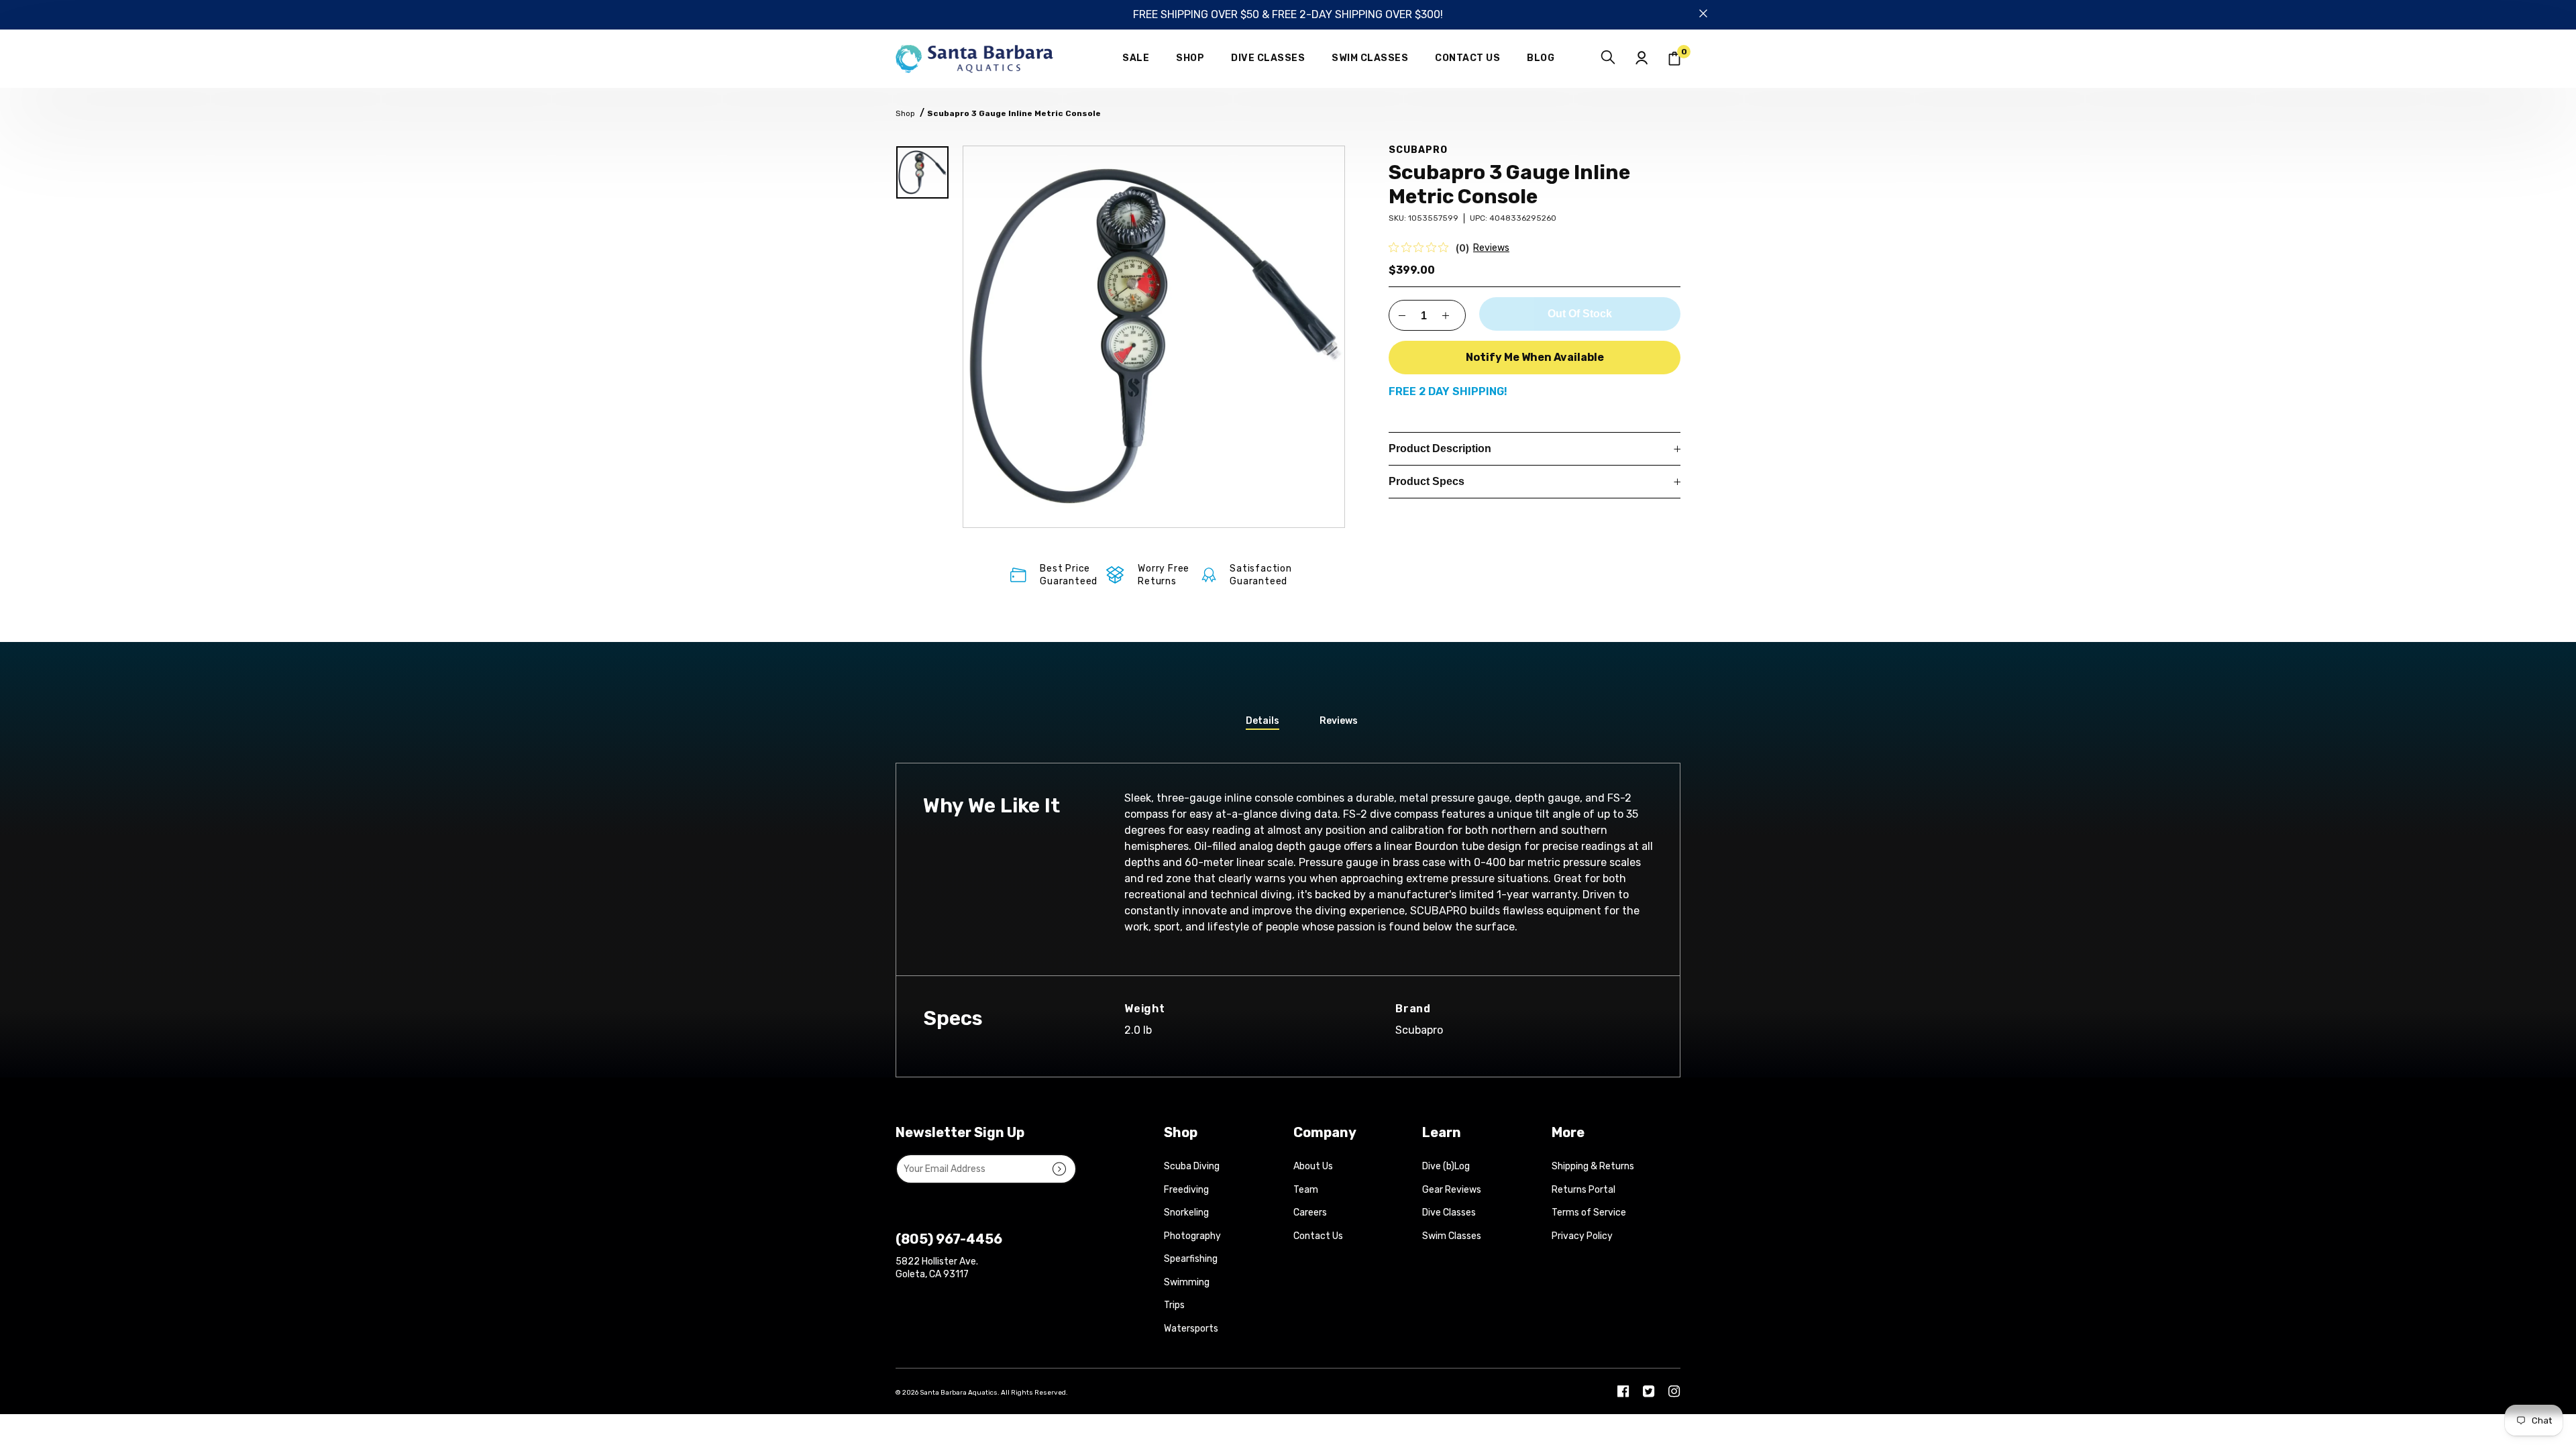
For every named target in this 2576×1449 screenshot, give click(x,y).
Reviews (1491, 248)
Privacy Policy (1582, 1236)
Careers (1310, 1213)
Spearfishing (1191, 1259)
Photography (1192, 1236)
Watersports (1191, 1329)
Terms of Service (1589, 1213)
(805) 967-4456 (949, 1239)
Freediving (1186, 1190)
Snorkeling (1186, 1213)
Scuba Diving (1192, 1166)
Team (1306, 1190)
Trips (1174, 1305)
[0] (1674, 59)
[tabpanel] (1154, 337)
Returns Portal (1584, 1190)
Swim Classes (1452, 1236)
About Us (1313, 1166)
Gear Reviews (1452, 1190)
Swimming (1187, 1282)
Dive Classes (1449, 1213)
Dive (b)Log (1446, 1166)
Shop (905, 113)
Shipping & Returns (1593, 1166)
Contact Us (1318, 1236)
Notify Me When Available (1535, 357)
